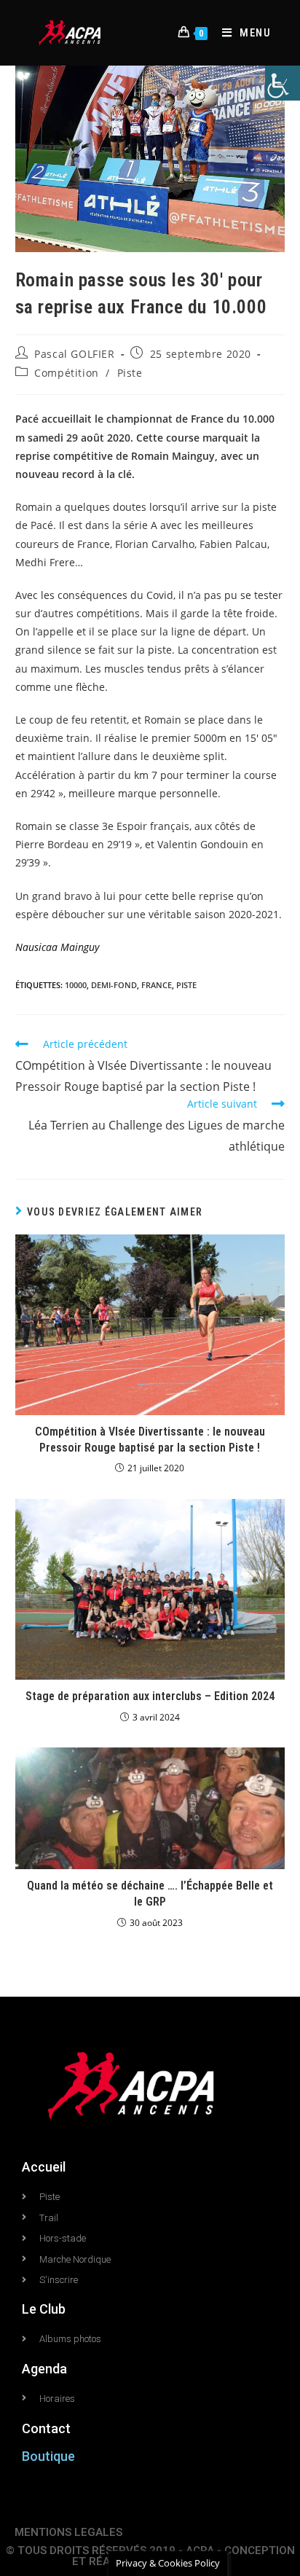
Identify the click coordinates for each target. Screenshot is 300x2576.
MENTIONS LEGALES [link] (68, 2532)
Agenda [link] (44, 2369)
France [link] (157, 985)
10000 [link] (76, 985)
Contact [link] (46, 2428)
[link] (283, 83)
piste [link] (186, 985)
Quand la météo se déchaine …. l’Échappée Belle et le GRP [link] (150, 1894)
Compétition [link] (67, 373)
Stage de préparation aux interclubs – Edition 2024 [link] (150, 1696)
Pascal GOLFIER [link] (74, 354)
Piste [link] (130, 373)
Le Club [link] (44, 2309)
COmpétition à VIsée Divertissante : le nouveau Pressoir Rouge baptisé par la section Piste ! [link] (150, 1440)
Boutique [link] (48, 2456)
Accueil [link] (44, 2167)
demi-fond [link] (114, 985)
